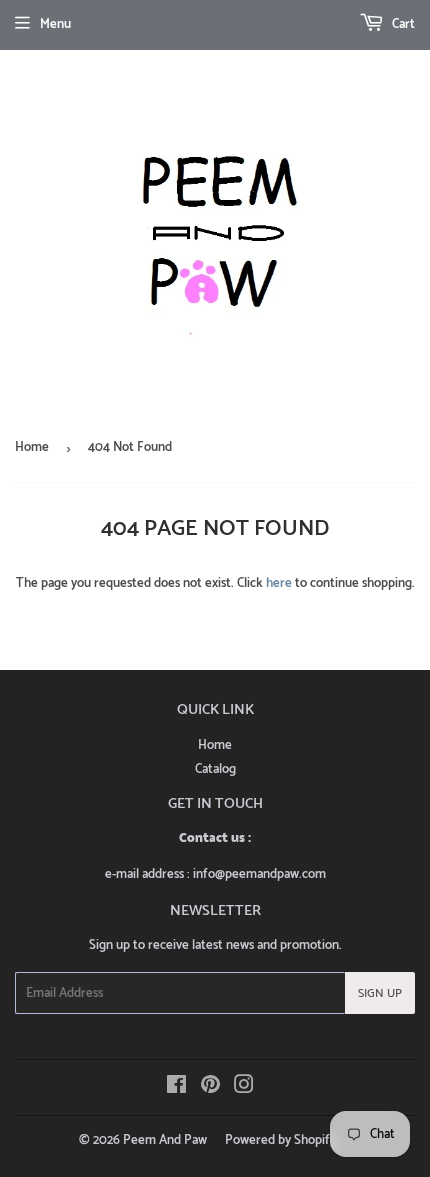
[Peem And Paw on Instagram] (244, 1088)
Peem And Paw (165, 1140)
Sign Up (380, 993)
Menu (55, 24)
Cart (402, 24)
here (279, 583)
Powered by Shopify (280, 1140)
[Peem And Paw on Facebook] (176, 1088)
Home (32, 447)
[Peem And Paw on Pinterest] (210, 1088)
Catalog (215, 769)
